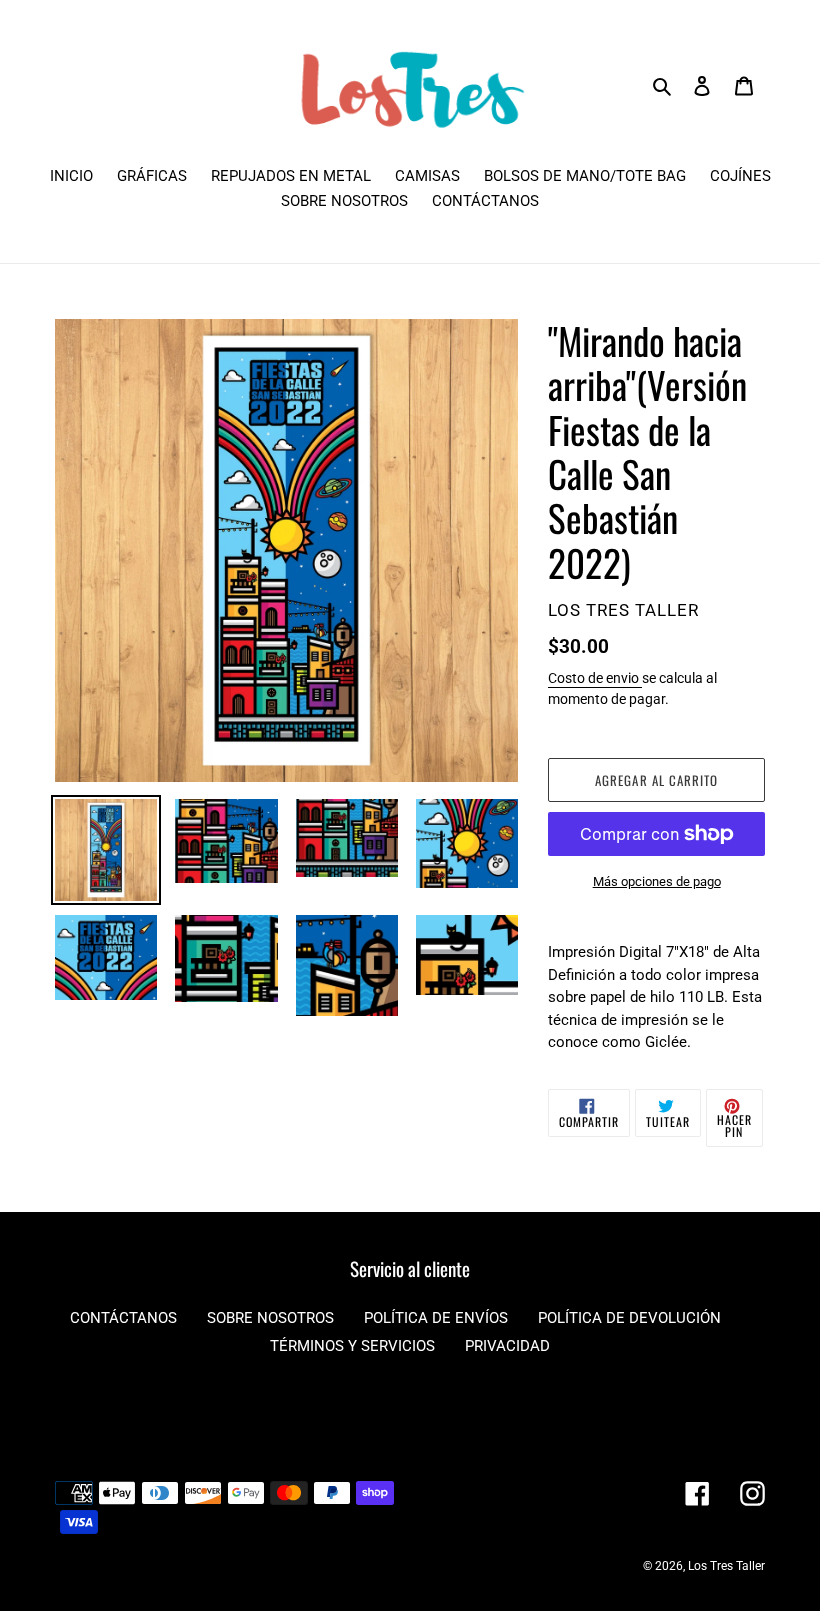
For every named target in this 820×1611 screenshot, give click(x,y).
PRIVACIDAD (507, 1346)
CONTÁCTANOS (123, 1318)
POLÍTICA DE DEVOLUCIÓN (629, 1318)
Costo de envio (595, 678)
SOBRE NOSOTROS (270, 1318)
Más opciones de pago (657, 881)
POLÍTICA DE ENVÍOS (436, 1318)
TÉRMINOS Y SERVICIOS (352, 1346)
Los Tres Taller (726, 1566)
